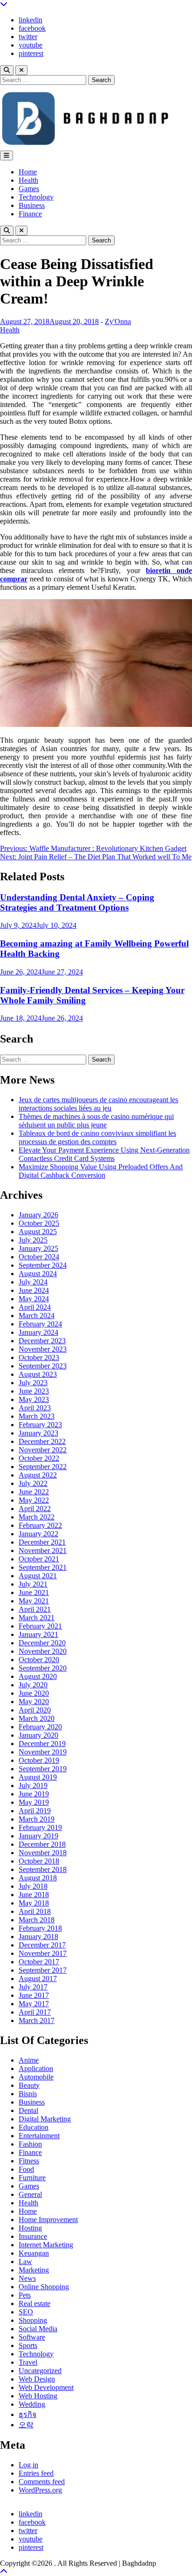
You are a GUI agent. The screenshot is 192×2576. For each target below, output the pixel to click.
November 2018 (43, 1853)
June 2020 (34, 1693)
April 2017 (35, 2012)
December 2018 (42, 1844)
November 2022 (43, 1450)
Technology (36, 197)
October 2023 (39, 1357)
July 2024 (33, 1282)
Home (28, 172)
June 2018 (34, 1895)
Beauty (29, 2085)
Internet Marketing (46, 2245)
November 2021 (43, 1550)
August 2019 (38, 1777)
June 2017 (34, 1995)
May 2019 (34, 1802)
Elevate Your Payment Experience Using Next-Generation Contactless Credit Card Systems (104, 1154)
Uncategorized (40, 2371)
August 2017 (38, 1979)
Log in (28, 2465)
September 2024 (43, 1265)
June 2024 (34, 1290)
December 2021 (42, 1542)
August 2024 (38, 1274)
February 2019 (40, 1827)
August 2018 (38, 1878)
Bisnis (28, 2094)
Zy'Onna (118, 321)
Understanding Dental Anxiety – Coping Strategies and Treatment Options (77, 902)
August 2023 (38, 1374)
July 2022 (33, 1483)
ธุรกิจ (27, 2414)
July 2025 (33, 1240)
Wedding (32, 2404)
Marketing (34, 2270)
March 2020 (37, 1718)
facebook (32, 28)
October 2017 (39, 1962)
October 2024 (39, 1257)
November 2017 (43, 1953)
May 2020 (34, 1702)
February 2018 (40, 1928)
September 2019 (43, 1769)
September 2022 (43, 1467)
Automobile (36, 2077)
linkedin (31, 20)
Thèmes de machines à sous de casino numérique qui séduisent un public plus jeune (96, 1121)
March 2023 (37, 1416)
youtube (31, 45)
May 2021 (34, 1601)
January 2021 (38, 1634)
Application (36, 2068)
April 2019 (35, 1811)
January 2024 (38, 1332)
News (27, 2278)
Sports (28, 2345)
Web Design (37, 2379)
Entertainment (39, 2136)
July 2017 (33, 1987)
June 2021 (34, 1592)
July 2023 (33, 1383)
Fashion (30, 2144)
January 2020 (38, 1735)
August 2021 (38, 1576)
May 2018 (34, 1903)
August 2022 (38, 1475)
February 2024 (40, 1324)
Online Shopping (44, 2287)
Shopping (33, 2320)
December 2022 (42, 1441)
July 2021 (33, 1584)
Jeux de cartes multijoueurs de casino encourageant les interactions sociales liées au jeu (98, 1104)
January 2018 (38, 1937)
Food (26, 2169)
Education (34, 2127)
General (30, 2194)
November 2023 (43, 1349)
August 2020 (38, 1676)
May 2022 (34, 1500)
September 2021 (43, 1567)
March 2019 (37, 1819)
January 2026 (38, 1215)
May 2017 (34, 2004)
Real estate (34, 2303)
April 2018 (35, 1911)
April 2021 (35, 1609)
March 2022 (37, 1517)
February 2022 (40, 1525)
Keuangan (34, 2253)
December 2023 (42, 1341)
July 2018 (33, 1886)
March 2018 (37, 1920)
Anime (29, 2060)
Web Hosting (38, 2396)
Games (29, 189)
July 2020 (33, 1685)
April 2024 (35, 1307)
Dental (28, 2110)
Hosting (30, 2228)
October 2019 (39, 1760)
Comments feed (42, 2482)
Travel (28, 2362)
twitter (28, 37)
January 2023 (38, 1433)
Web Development (46, 2387)
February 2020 (40, 1727)
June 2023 (34, 1391)
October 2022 (39, 1458)
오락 (26, 2425)
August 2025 (38, 1232)
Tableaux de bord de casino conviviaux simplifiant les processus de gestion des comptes (97, 1137)
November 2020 (43, 1651)
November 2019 (43, 1752)
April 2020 (35, 1710)
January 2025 (38, 1248)
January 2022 (38, 1534)
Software (32, 2337)
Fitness (29, 2161)
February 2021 (40, 1626)
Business (32, 205)
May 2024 (34, 1299)
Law (25, 2262)
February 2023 (40, 1425)
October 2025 (39, 1223)
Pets (25, 2295)
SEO (26, 2312)
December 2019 (42, 1744)
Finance (30, 214)
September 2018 (43, 1869)
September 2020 (43, 1668)
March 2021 (37, 1618)
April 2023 (35, 1408)
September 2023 (43, 1366)
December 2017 (42, 1945)
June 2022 (34, 1492)
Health (28, 180)
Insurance (33, 2236)
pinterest (31, 53)
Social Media (38, 2329)
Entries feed (36, 2473)
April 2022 (35, 1509)
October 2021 (39, 1559)
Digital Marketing (45, 2119)
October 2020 (39, 1660)
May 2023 (34, 1399)
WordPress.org (40, 2490)
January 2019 (38, 1836)
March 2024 (37, 1316)
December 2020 (42, 1643)
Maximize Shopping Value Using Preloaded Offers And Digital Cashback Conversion (101, 1171)
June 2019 (34, 1794)
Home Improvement (48, 2220)
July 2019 (33, 1785)
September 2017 (43, 1970)
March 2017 (37, 2020)
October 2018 (39, 1861)
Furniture (32, 2178)
